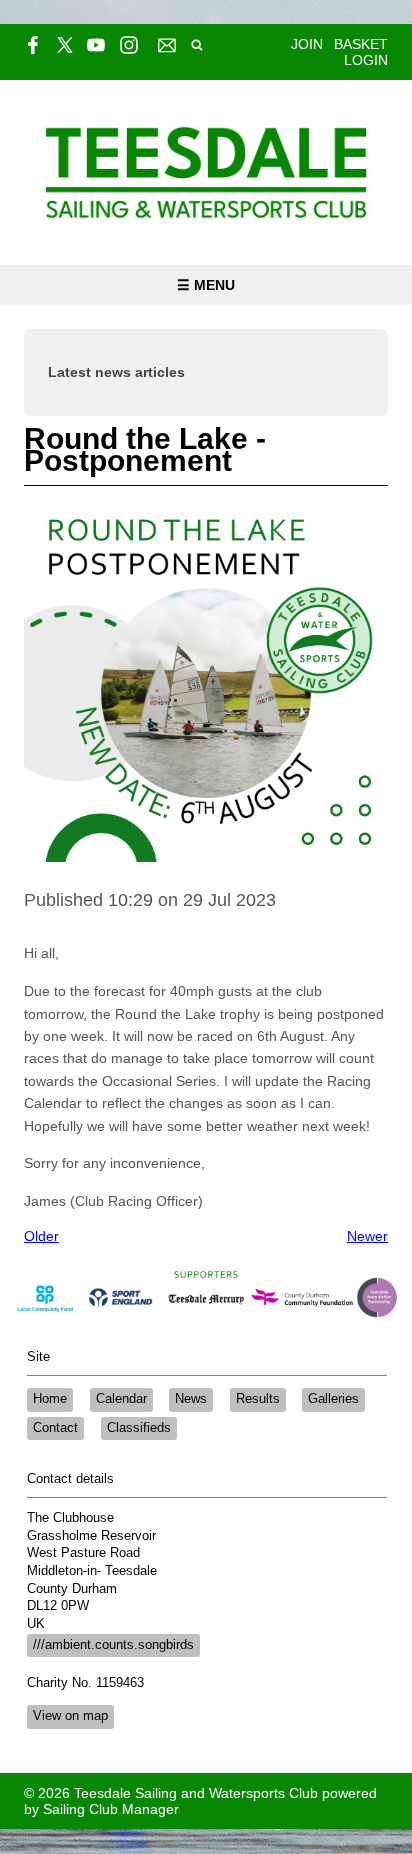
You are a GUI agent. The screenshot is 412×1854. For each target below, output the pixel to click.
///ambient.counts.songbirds (113, 1645)
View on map (70, 1716)
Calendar (121, 1399)
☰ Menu (206, 285)
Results (258, 1399)
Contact (55, 1428)
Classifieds (139, 1428)
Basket (361, 44)
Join (307, 44)
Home (50, 1399)
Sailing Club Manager (111, 1809)
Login (366, 60)
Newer (367, 1236)
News (191, 1399)
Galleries (333, 1399)
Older (41, 1236)
